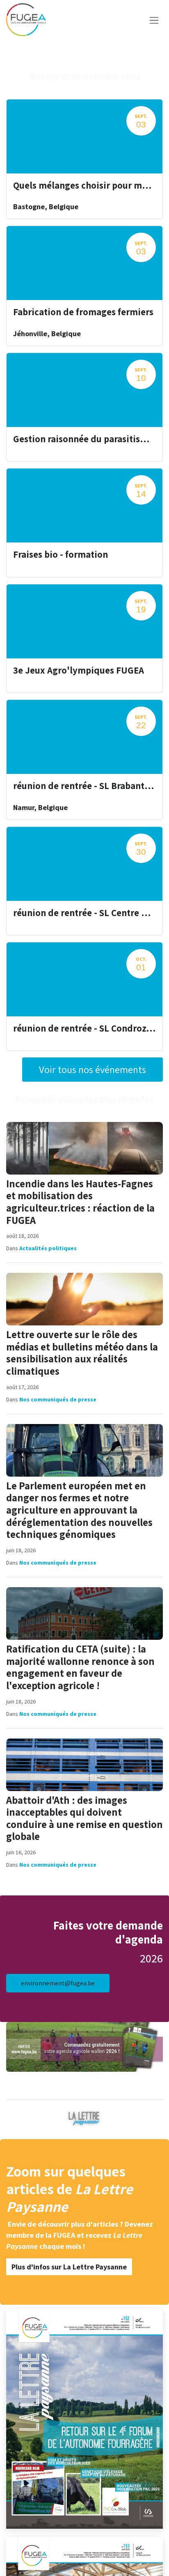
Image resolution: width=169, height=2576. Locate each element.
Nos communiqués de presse (58, 1399)
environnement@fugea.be (58, 1983)
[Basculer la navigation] (154, 20)
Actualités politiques (48, 1248)
